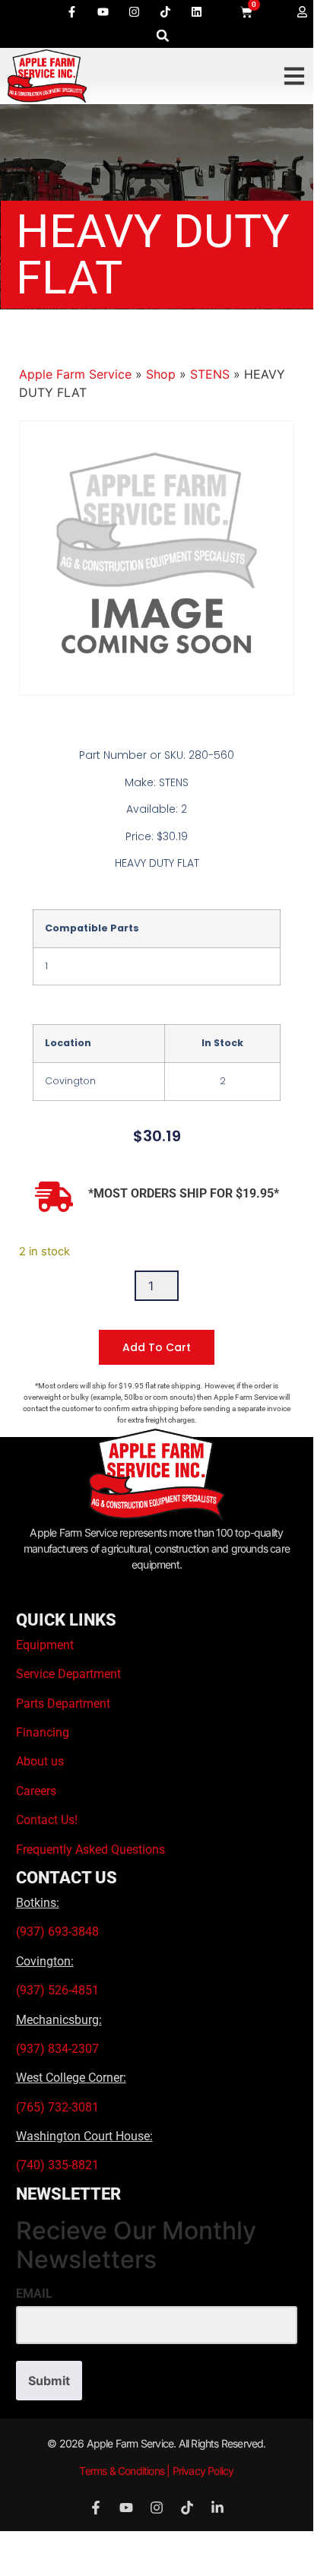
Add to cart (157, 1347)
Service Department (68, 1674)
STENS (210, 374)
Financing (43, 1732)
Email (34, 2294)
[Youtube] (103, 11)
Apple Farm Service (75, 374)
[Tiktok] (166, 11)
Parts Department (63, 1704)
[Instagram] (135, 11)
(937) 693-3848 (57, 1932)
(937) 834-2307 (57, 2049)
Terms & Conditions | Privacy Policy (156, 2471)
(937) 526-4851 (57, 1990)
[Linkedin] (197, 11)
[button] (163, 35)
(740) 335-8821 (59, 2165)
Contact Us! (47, 1820)
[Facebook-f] (72, 11)
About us (40, 1761)
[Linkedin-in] (217, 2508)
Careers (36, 1791)
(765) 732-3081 (57, 2107)
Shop (161, 374)
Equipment (45, 1645)
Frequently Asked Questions (90, 1850)
